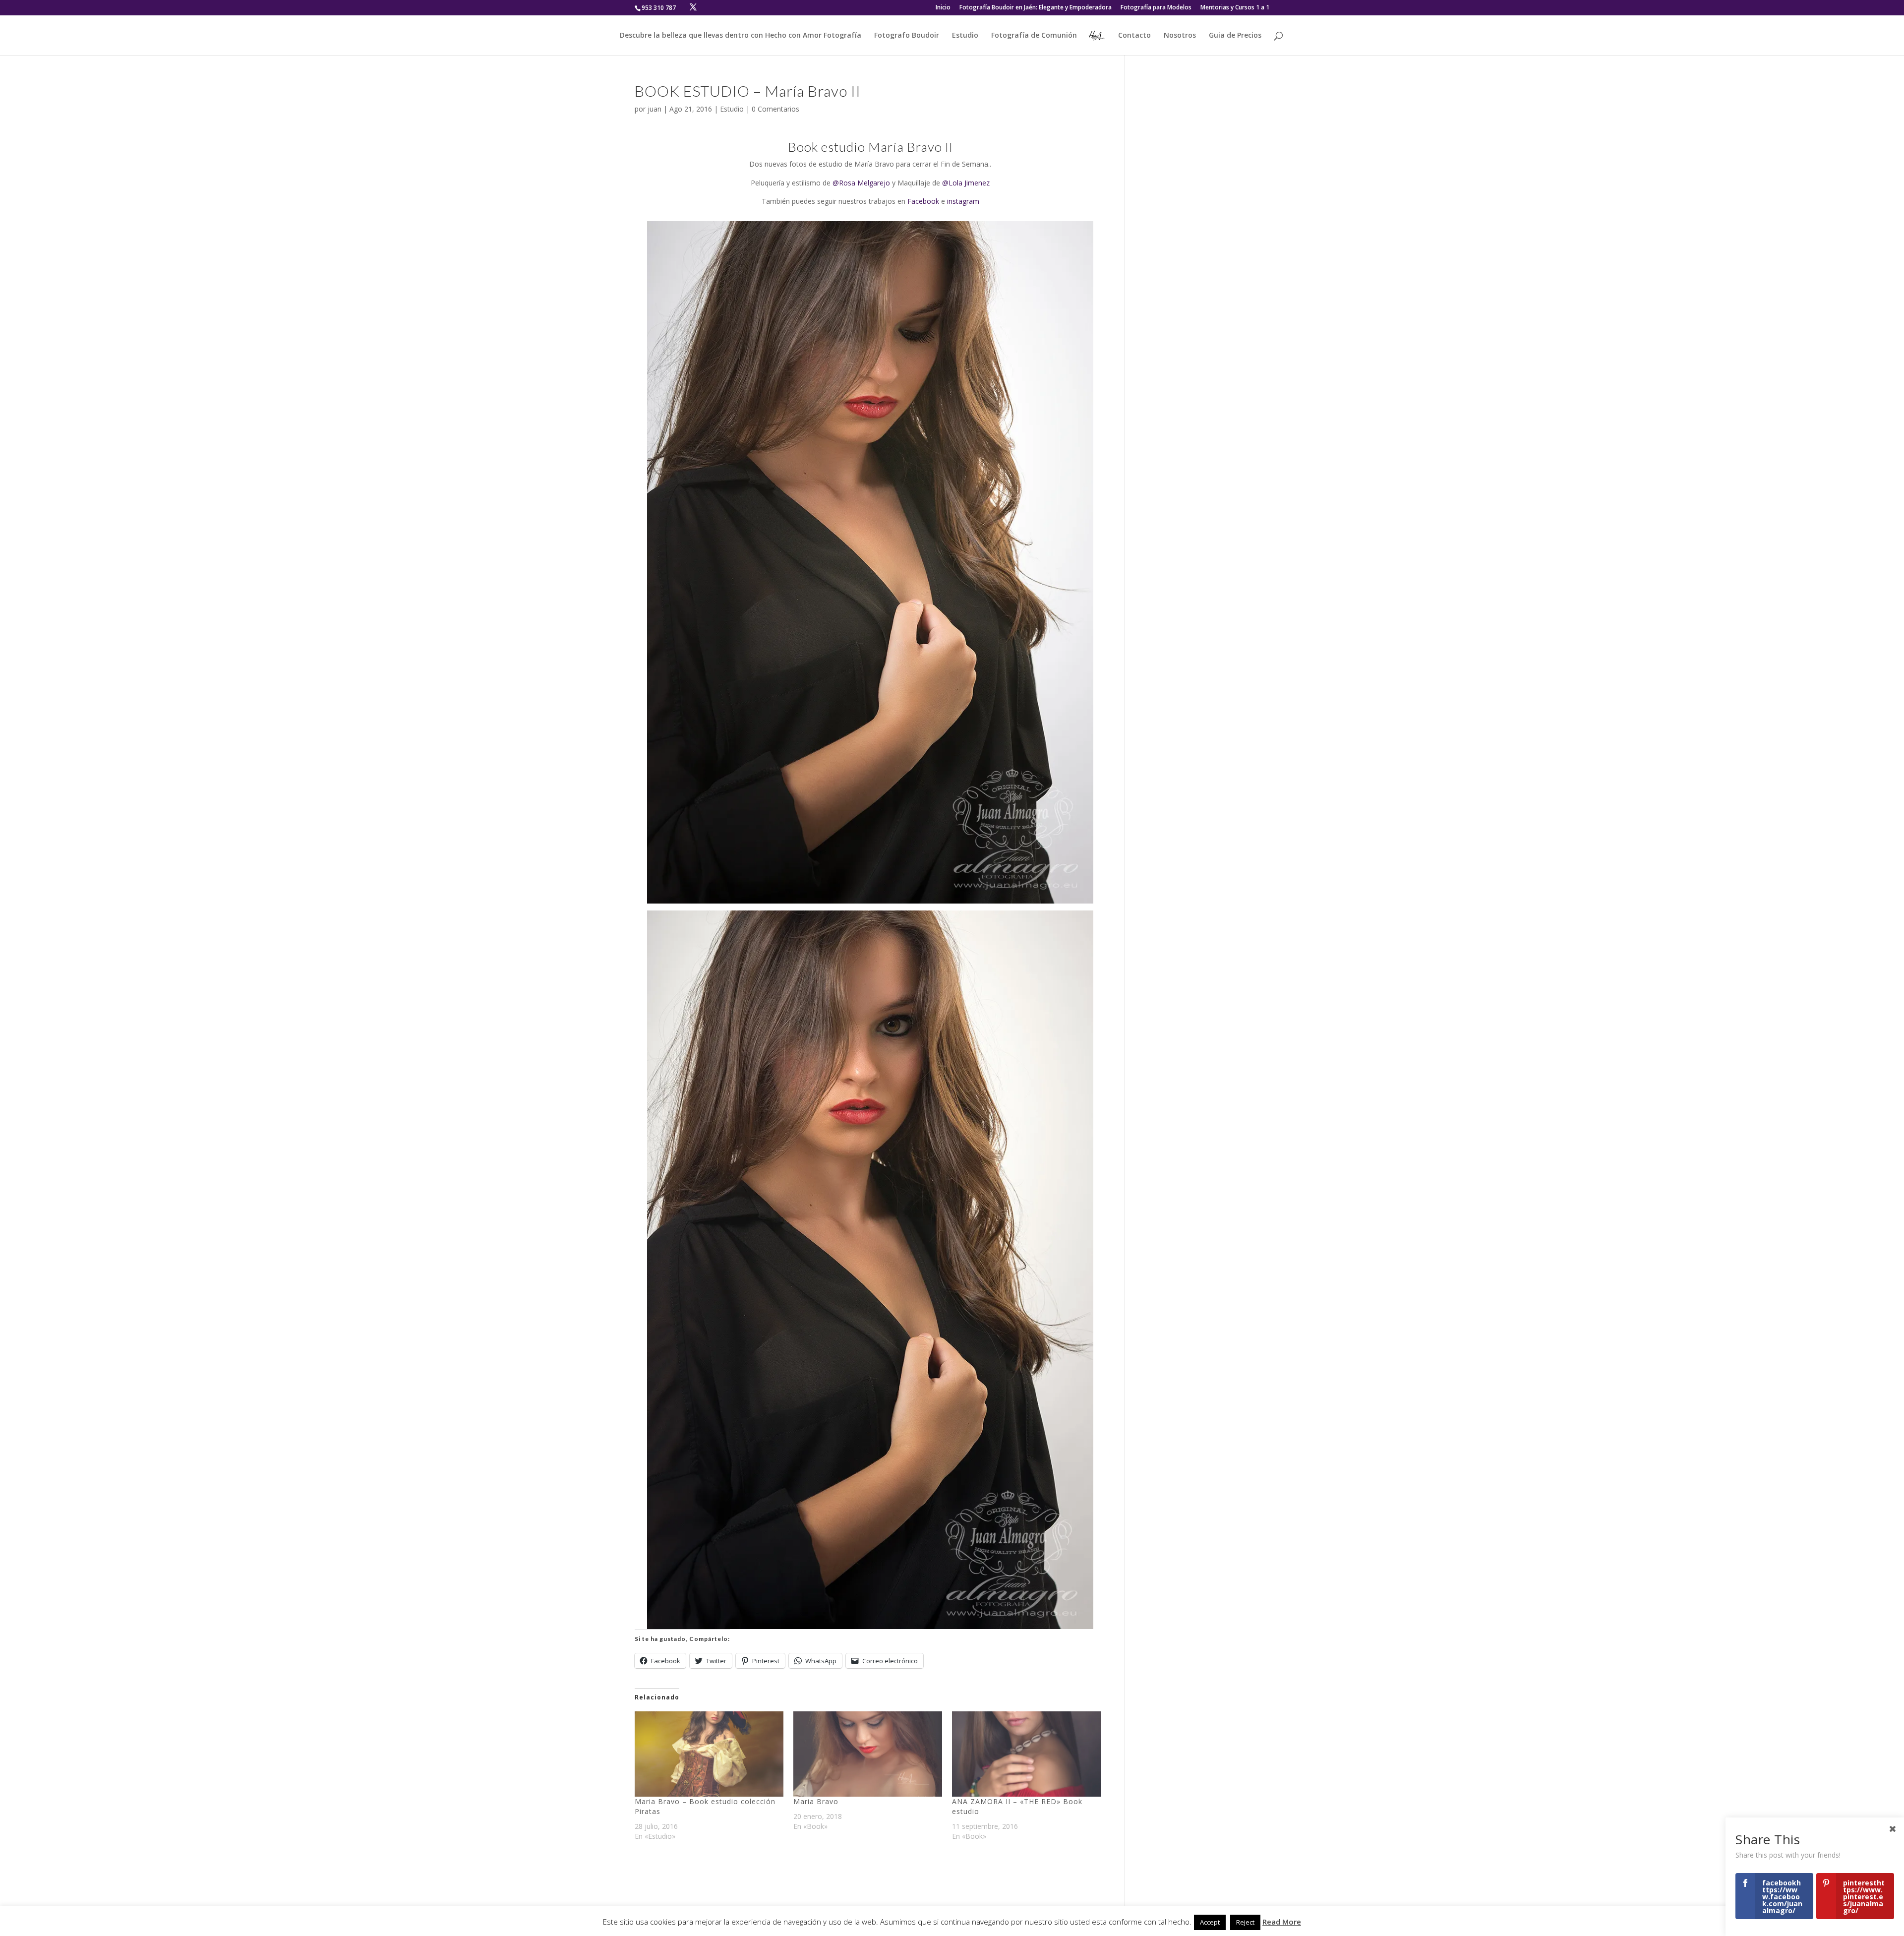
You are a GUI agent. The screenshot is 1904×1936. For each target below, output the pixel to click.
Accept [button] (1210, 1922)
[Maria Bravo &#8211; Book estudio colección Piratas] (709, 1754)
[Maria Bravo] (868, 1754)
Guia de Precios (1235, 36)
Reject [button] (1245, 1922)
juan (654, 109)
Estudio (965, 36)
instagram (963, 201)
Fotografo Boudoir (907, 36)
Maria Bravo (816, 1801)
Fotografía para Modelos (1156, 8)
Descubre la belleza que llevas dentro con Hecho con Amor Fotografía (741, 36)
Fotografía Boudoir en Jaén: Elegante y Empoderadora (1036, 8)
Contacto (1134, 36)
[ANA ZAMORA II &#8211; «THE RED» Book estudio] (1026, 1754)
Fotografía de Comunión (1034, 36)
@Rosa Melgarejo (861, 183)
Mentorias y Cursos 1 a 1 (1235, 8)
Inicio (943, 8)
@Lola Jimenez (966, 183)
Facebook (923, 201)
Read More (1282, 1922)
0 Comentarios (775, 109)
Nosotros (1180, 36)
